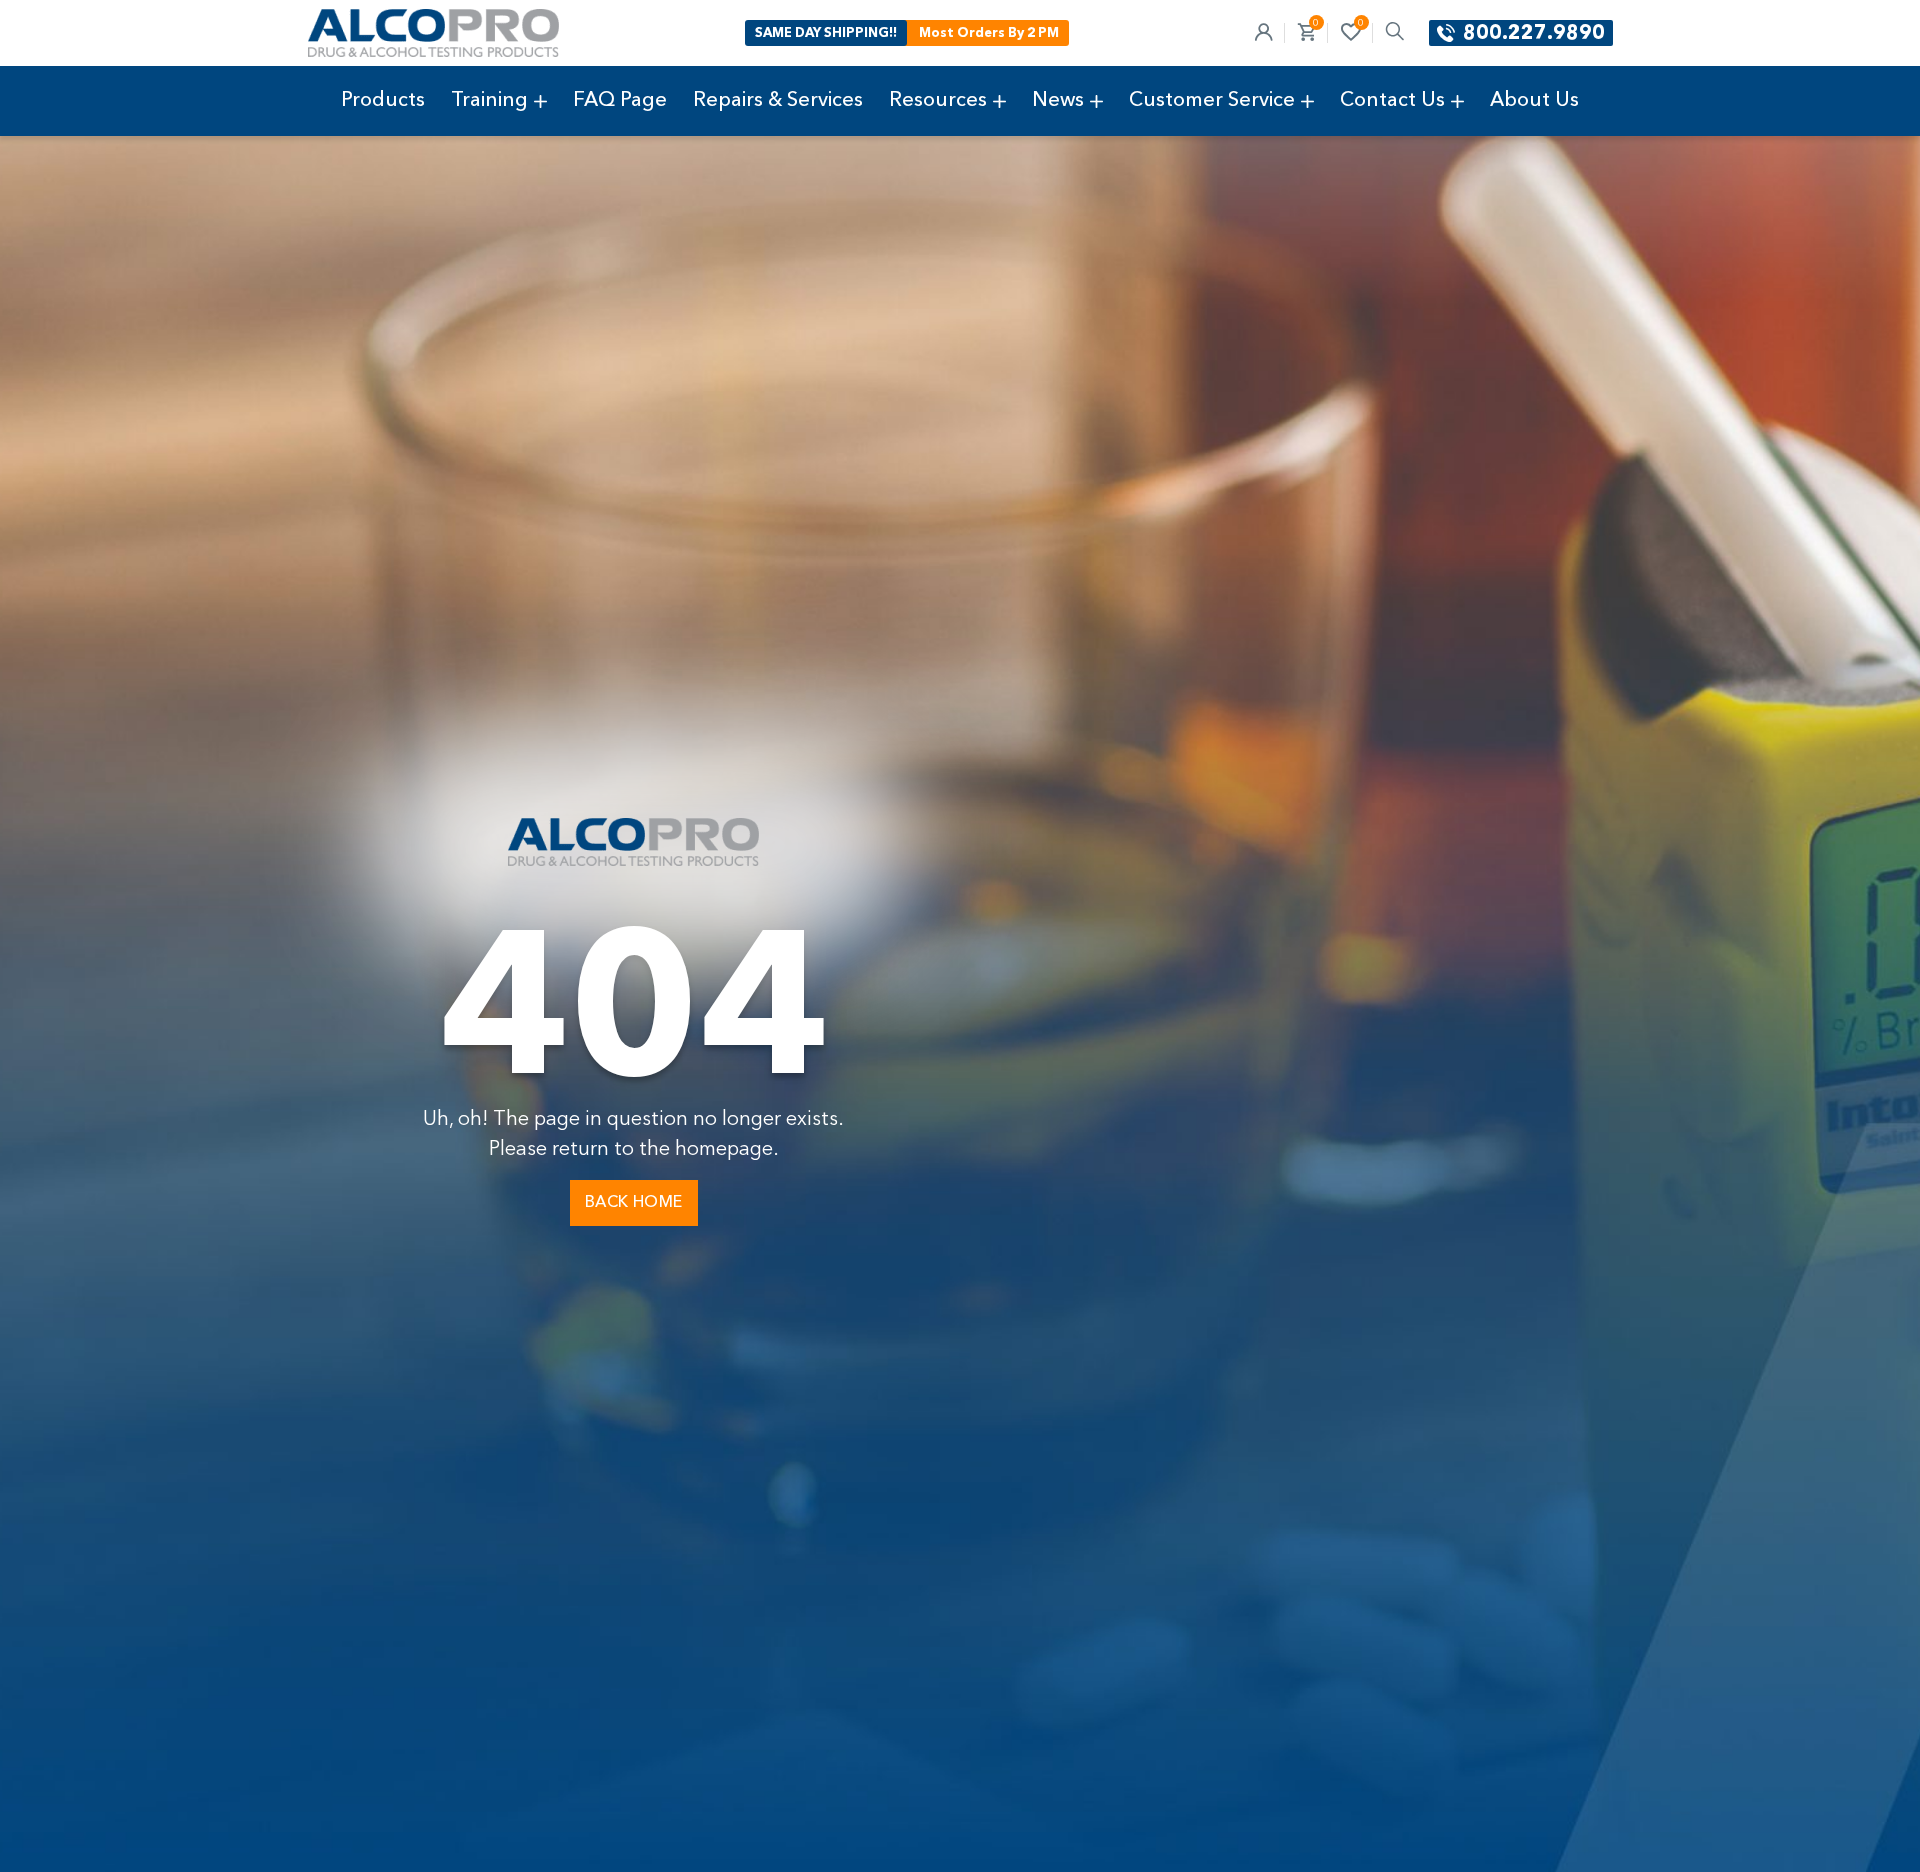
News (1058, 101)
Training (489, 101)
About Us (1534, 101)
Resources (938, 101)
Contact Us (1392, 101)
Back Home (634, 1203)
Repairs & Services (778, 101)
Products (383, 101)
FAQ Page (620, 101)
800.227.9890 (1534, 34)
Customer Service (1212, 101)
